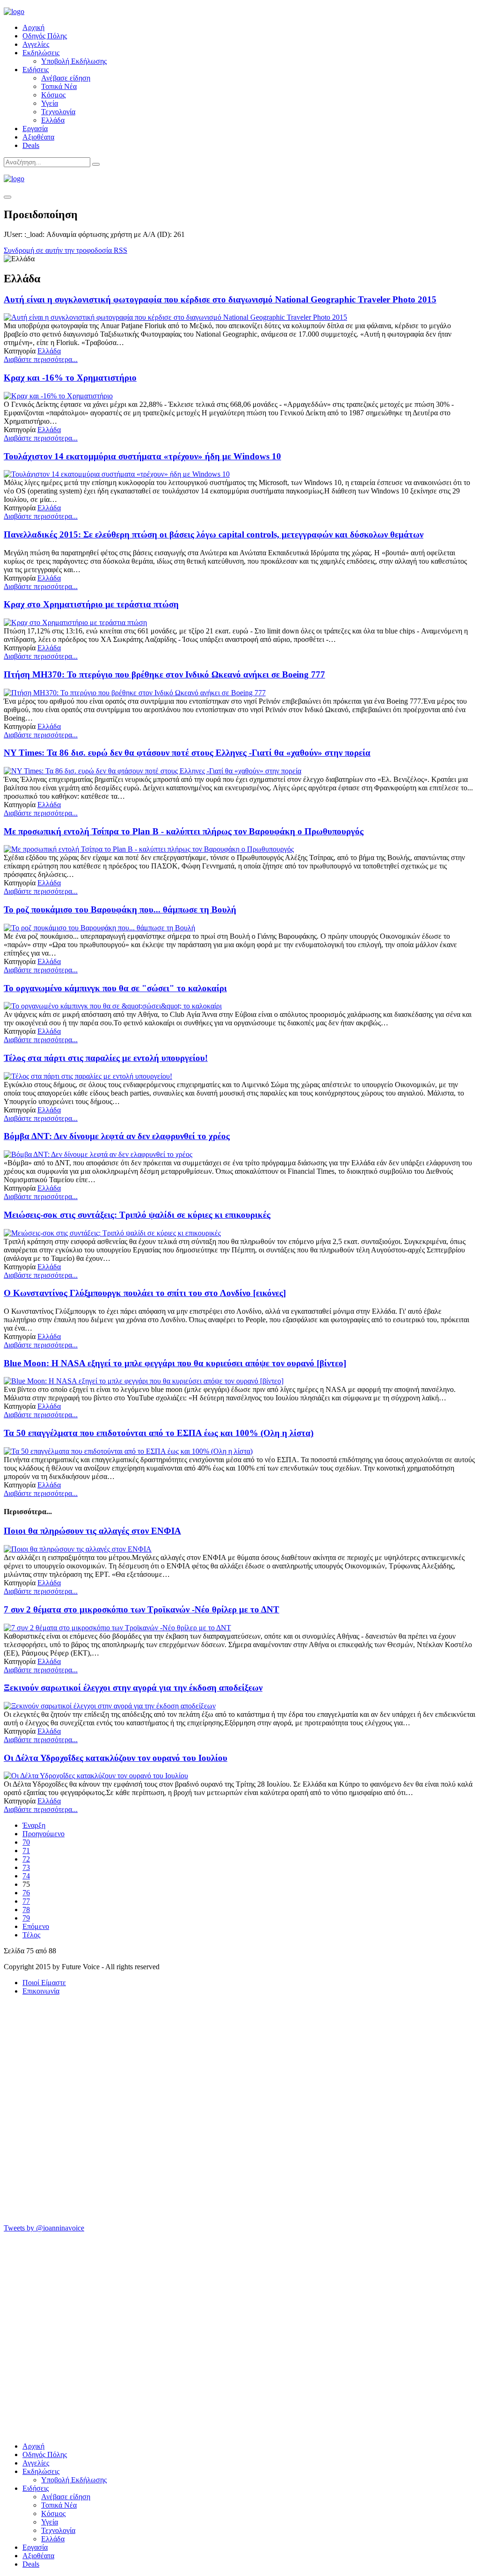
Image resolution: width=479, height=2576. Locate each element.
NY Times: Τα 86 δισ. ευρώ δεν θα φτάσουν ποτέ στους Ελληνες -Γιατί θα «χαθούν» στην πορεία (187, 753)
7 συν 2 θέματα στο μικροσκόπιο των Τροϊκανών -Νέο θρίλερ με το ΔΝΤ (142, 1609)
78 (26, 1910)
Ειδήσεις (36, 70)
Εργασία (35, 129)
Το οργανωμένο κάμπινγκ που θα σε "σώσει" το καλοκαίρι (115, 988)
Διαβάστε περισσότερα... (41, 359)
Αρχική (33, 27)
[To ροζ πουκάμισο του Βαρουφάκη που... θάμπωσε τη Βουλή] (99, 928)
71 (26, 1851)
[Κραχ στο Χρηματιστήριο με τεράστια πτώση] (75, 622)
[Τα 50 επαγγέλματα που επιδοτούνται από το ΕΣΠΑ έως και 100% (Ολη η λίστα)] (128, 1451)
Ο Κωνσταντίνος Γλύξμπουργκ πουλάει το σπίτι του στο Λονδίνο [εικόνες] (145, 1293)
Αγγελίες (36, 44)
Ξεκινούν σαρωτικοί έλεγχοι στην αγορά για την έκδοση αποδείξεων (133, 1688)
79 (26, 1918)
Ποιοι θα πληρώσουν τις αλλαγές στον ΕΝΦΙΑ (92, 1531)
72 (26, 1859)
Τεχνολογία (58, 112)
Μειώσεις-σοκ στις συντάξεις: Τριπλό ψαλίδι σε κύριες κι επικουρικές (137, 1215)
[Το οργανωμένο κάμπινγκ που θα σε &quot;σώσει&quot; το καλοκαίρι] (113, 1006)
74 (26, 1876)
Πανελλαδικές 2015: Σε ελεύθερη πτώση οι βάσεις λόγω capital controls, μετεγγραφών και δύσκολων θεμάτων (214, 534)
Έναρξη (34, 1825)
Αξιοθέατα (38, 137)
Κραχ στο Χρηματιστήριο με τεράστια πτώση (91, 604)
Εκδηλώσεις (41, 53)
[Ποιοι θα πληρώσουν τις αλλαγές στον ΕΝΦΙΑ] (78, 1549)
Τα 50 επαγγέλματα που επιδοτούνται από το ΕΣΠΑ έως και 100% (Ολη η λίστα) (159, 1433)
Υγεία (50, 103)
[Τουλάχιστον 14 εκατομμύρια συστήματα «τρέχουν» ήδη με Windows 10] (117, 474)
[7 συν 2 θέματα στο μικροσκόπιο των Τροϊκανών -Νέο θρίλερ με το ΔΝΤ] (117, 1628)
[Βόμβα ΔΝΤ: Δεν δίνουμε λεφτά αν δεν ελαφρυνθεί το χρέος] (98, 1154)
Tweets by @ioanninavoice (44, 2228)
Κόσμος (53, 95)
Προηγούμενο (44, 1834)
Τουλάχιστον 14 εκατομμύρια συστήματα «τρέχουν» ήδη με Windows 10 (142, 456)
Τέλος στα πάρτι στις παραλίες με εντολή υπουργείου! (106, 1058)
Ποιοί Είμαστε (44, 1983)
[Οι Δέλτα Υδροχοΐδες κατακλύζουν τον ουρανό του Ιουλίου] (96, 1776)
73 (26, 1867)
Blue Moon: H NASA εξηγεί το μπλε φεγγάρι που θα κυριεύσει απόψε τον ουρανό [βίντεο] (175, 1363)
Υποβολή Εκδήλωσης (74, 61)
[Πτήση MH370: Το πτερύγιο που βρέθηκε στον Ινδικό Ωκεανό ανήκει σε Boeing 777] (135, 693)
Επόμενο (36, 1926)
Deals (31, 145)
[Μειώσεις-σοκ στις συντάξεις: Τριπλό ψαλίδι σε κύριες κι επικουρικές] (112, 1233)
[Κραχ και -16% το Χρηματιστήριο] (58, 396)
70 (26, 1842)
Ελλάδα (53, 120)
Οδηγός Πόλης (45, 36)
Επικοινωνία (41, 1991)
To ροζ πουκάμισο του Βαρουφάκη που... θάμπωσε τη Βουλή (120, 909)
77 (26, 1901)
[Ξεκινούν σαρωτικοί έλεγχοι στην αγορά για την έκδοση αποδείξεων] (110, 1706)
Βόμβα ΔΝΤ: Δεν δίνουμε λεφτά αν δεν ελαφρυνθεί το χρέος (117, 1136)
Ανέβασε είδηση (66, 78)
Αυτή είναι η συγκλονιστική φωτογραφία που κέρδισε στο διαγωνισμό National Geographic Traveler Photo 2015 (220, 299)
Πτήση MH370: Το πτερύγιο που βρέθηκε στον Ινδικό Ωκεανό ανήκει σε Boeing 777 (164, 674)
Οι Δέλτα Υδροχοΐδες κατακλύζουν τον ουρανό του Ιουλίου (116, 1758)
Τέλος (31, 1935)
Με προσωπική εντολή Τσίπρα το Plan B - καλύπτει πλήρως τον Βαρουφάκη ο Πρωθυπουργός (184, 831)
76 (26, 1893)
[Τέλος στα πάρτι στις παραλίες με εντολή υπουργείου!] (88, 1076)
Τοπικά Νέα (59, 86)
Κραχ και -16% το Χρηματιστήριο (70, 378)
